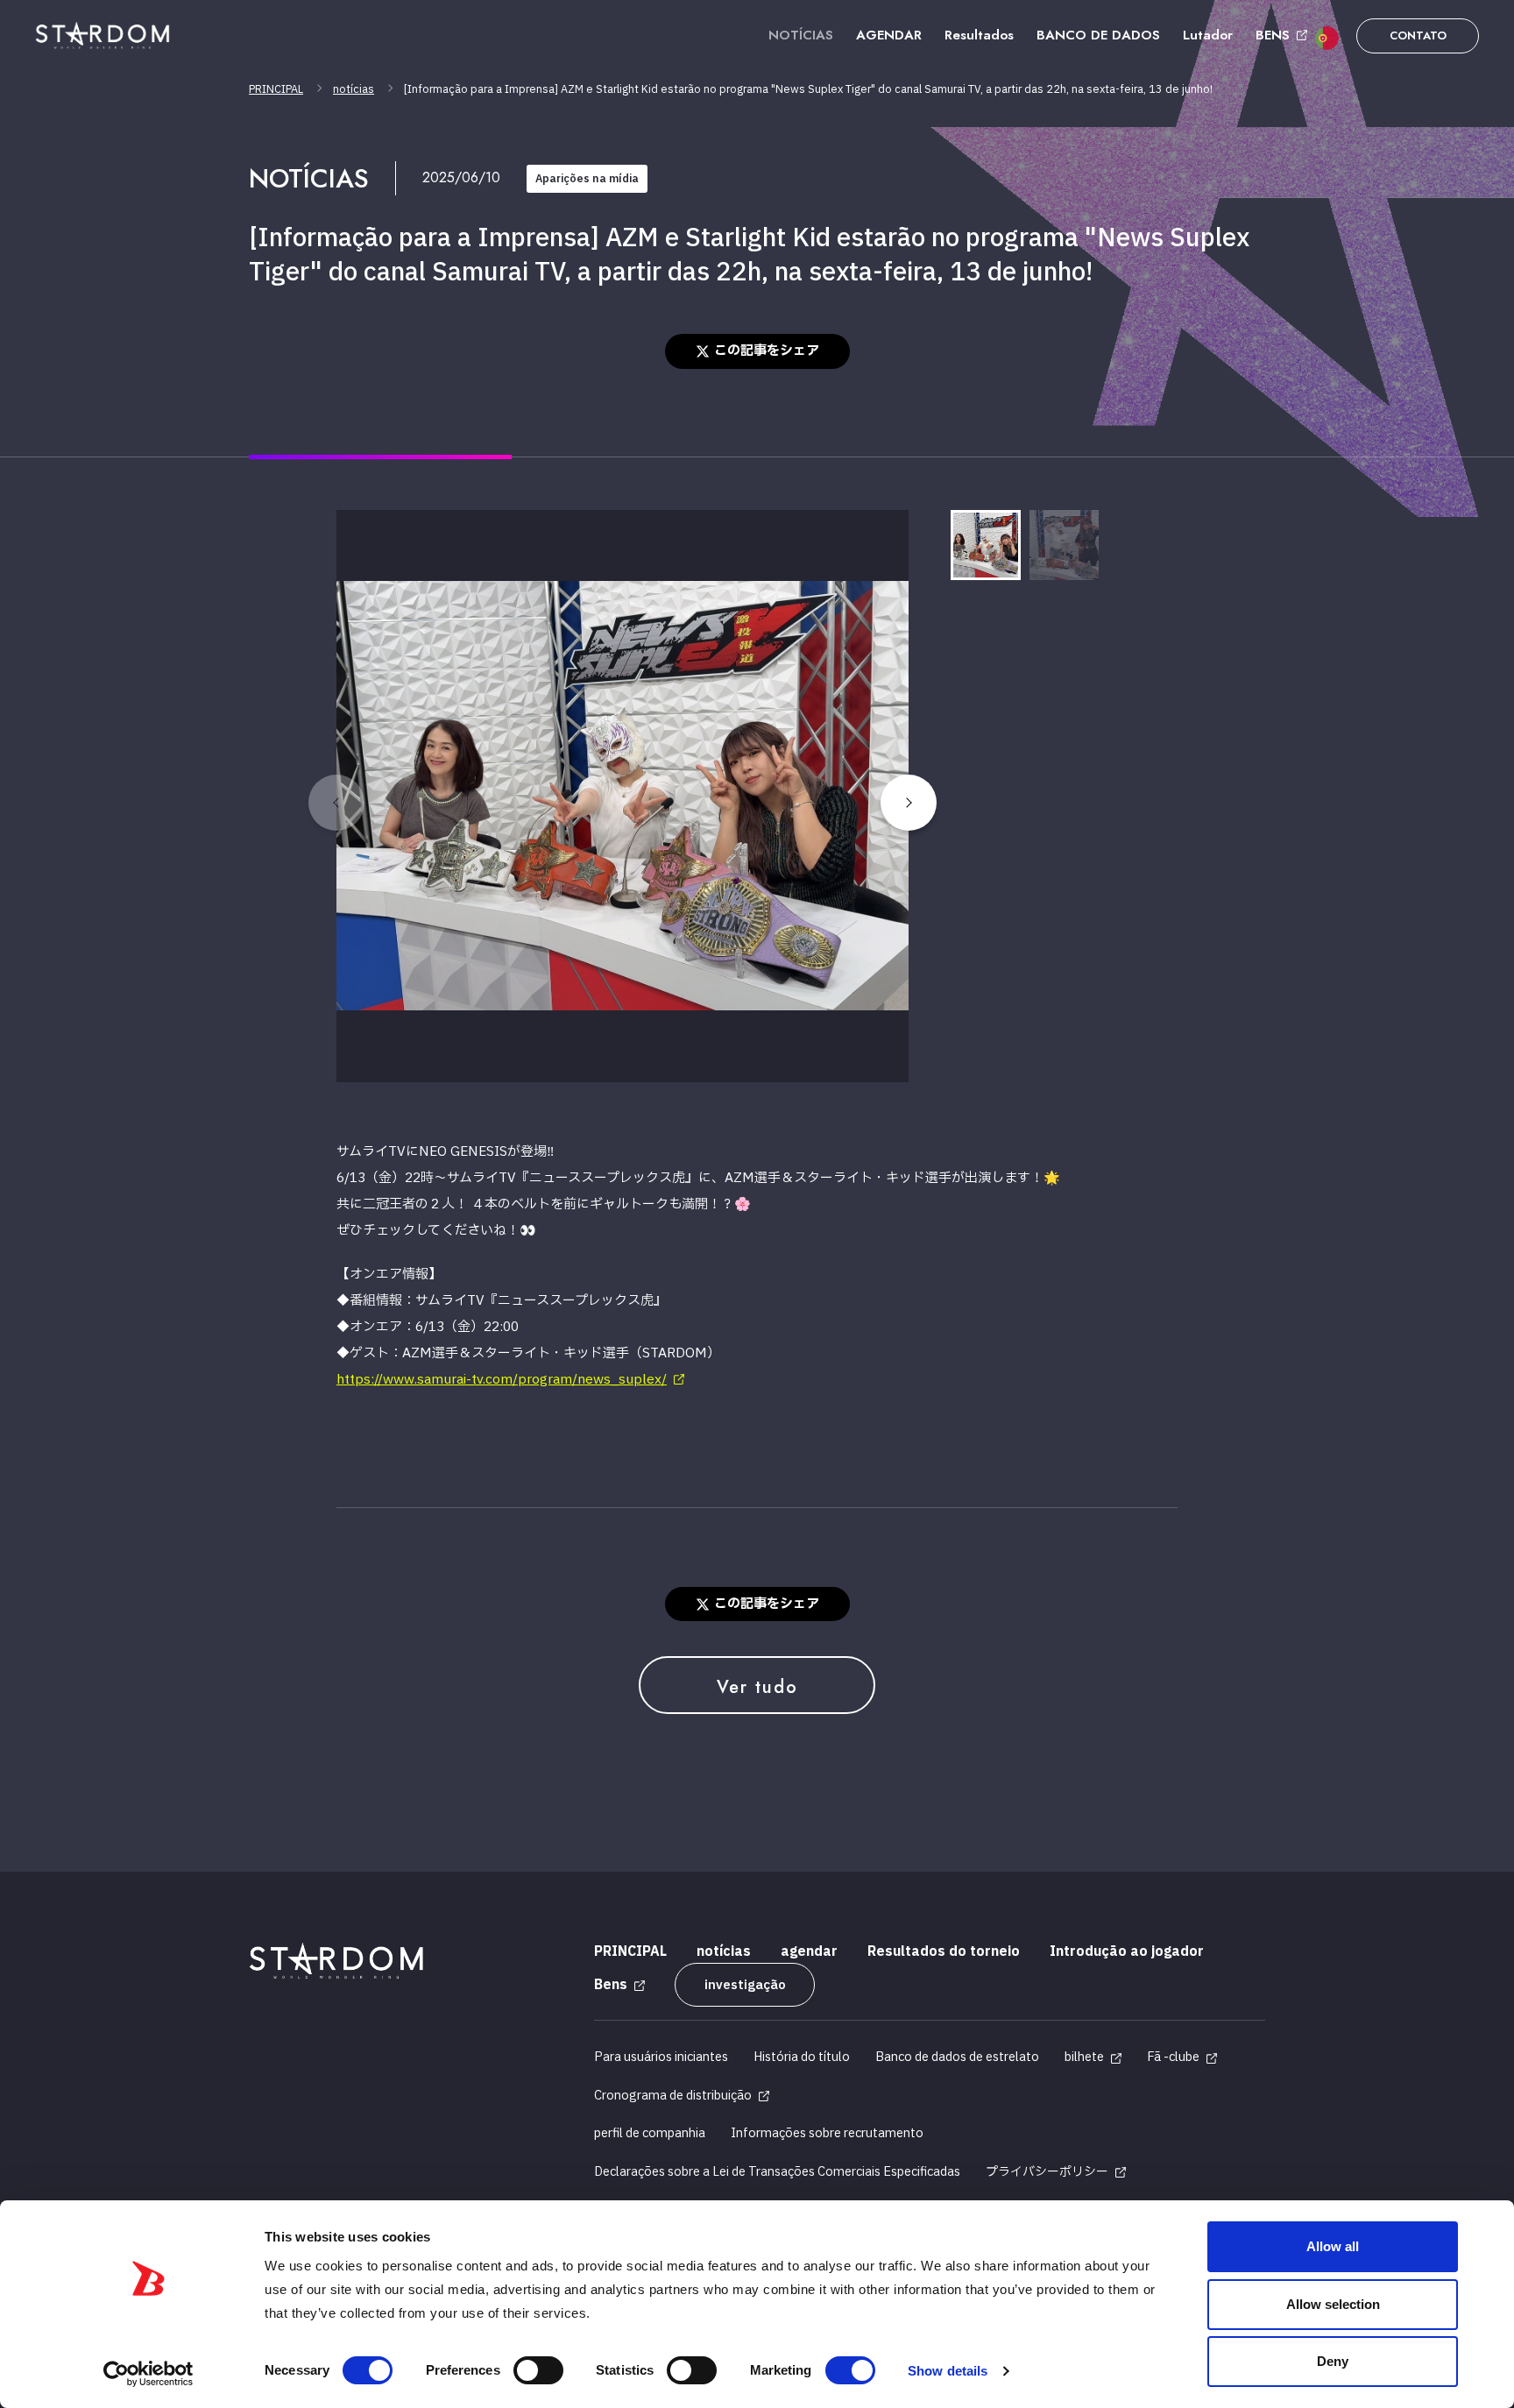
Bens (611, 1985)
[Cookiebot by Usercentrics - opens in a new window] (149, 2374)
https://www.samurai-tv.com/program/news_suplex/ (502, 1380)
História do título (802, 2057)
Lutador (1208, 35)
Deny (1333, 2361)
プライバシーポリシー (1047, 2172)
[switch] (538, 2370)
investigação (745, 1985)
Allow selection (1333, 2304)
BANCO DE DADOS (1098, 35)
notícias (354, 89)
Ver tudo (757, 1687)
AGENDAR (889, 35)
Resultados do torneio (944, 1952)
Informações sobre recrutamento (827, 2133)
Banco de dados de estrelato (957, 2057)
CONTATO (1418, 35)
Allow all (1333, 2246)
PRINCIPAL (276, 89)
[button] (909, 803)
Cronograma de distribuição (673, 2096)
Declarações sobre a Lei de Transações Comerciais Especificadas (777, 2172)
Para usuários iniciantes (661, 2057)
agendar (809, 1952)
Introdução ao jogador (1127, 1952)
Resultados (979, 35)
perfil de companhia (650, 2133)
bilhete (1084, 2057)
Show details (948, 2371)
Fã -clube (1173, 2057)
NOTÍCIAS (801, 35)
